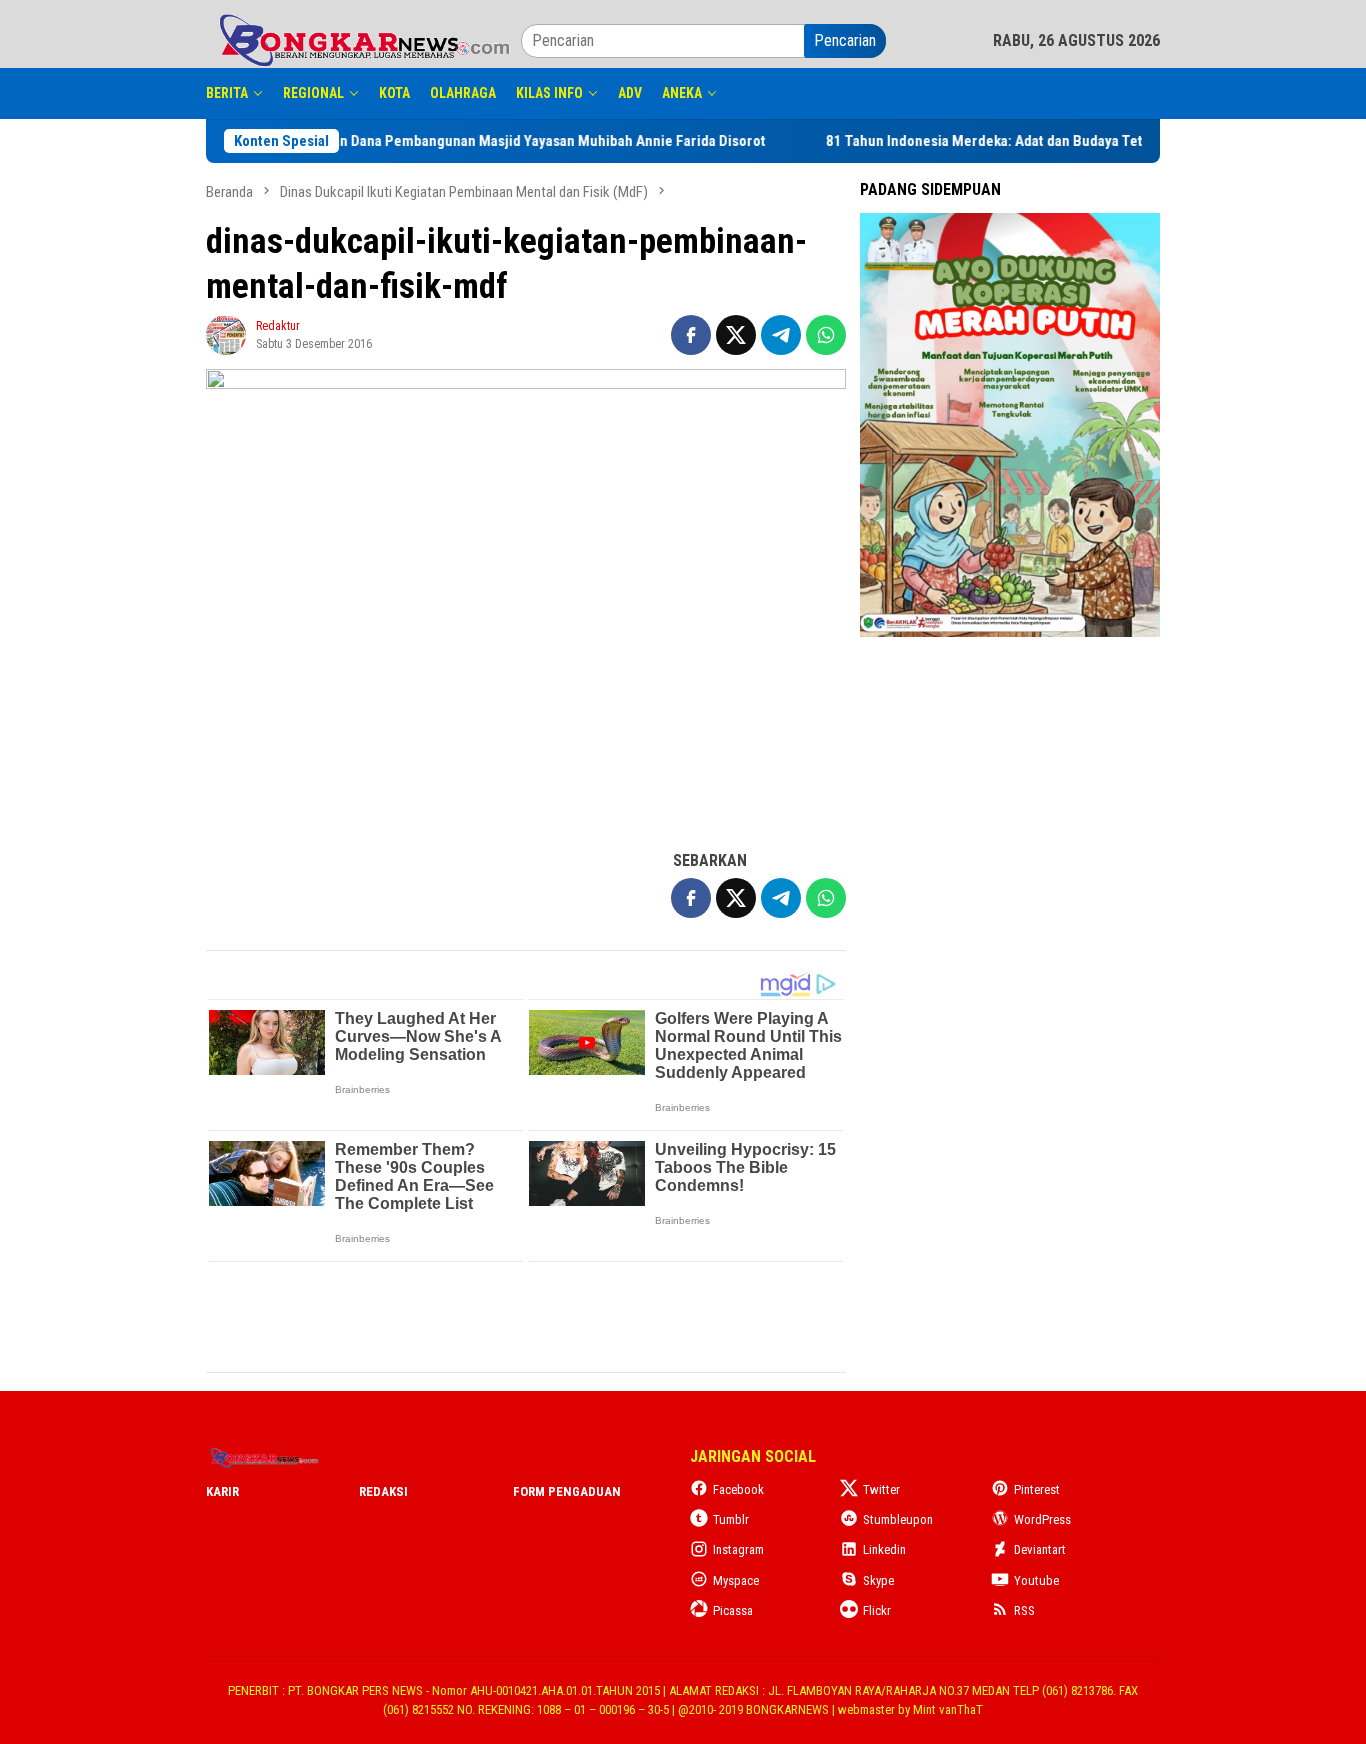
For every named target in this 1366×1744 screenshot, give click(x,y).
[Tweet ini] (736, 335)
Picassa (733, 1610)
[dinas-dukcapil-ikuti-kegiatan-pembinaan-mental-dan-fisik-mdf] (526, 598)
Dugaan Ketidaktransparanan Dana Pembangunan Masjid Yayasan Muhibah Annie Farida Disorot (417, 141)
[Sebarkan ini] (691, 335)
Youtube (1036, 1580)
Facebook (738, 1489)
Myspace (736, 1580)
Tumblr (731, 1519)
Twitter (881, 1489)
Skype (878, 1580)
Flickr (877, 1610)
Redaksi (383, 1491)
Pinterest (1037, 1489)
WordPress (1042, 1519)
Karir (222, 1491)
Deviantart (1040, 1549)
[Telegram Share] (781, 335)
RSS (1024, 1610)
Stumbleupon (898, 1519)
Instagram (738, 1549)
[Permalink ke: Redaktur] (226, 333)
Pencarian (845, 40)
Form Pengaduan (567, 1491)
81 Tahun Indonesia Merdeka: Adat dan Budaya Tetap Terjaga (968, 141)
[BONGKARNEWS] (363, 39)
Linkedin (884, 1549)
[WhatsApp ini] (826, 335)
